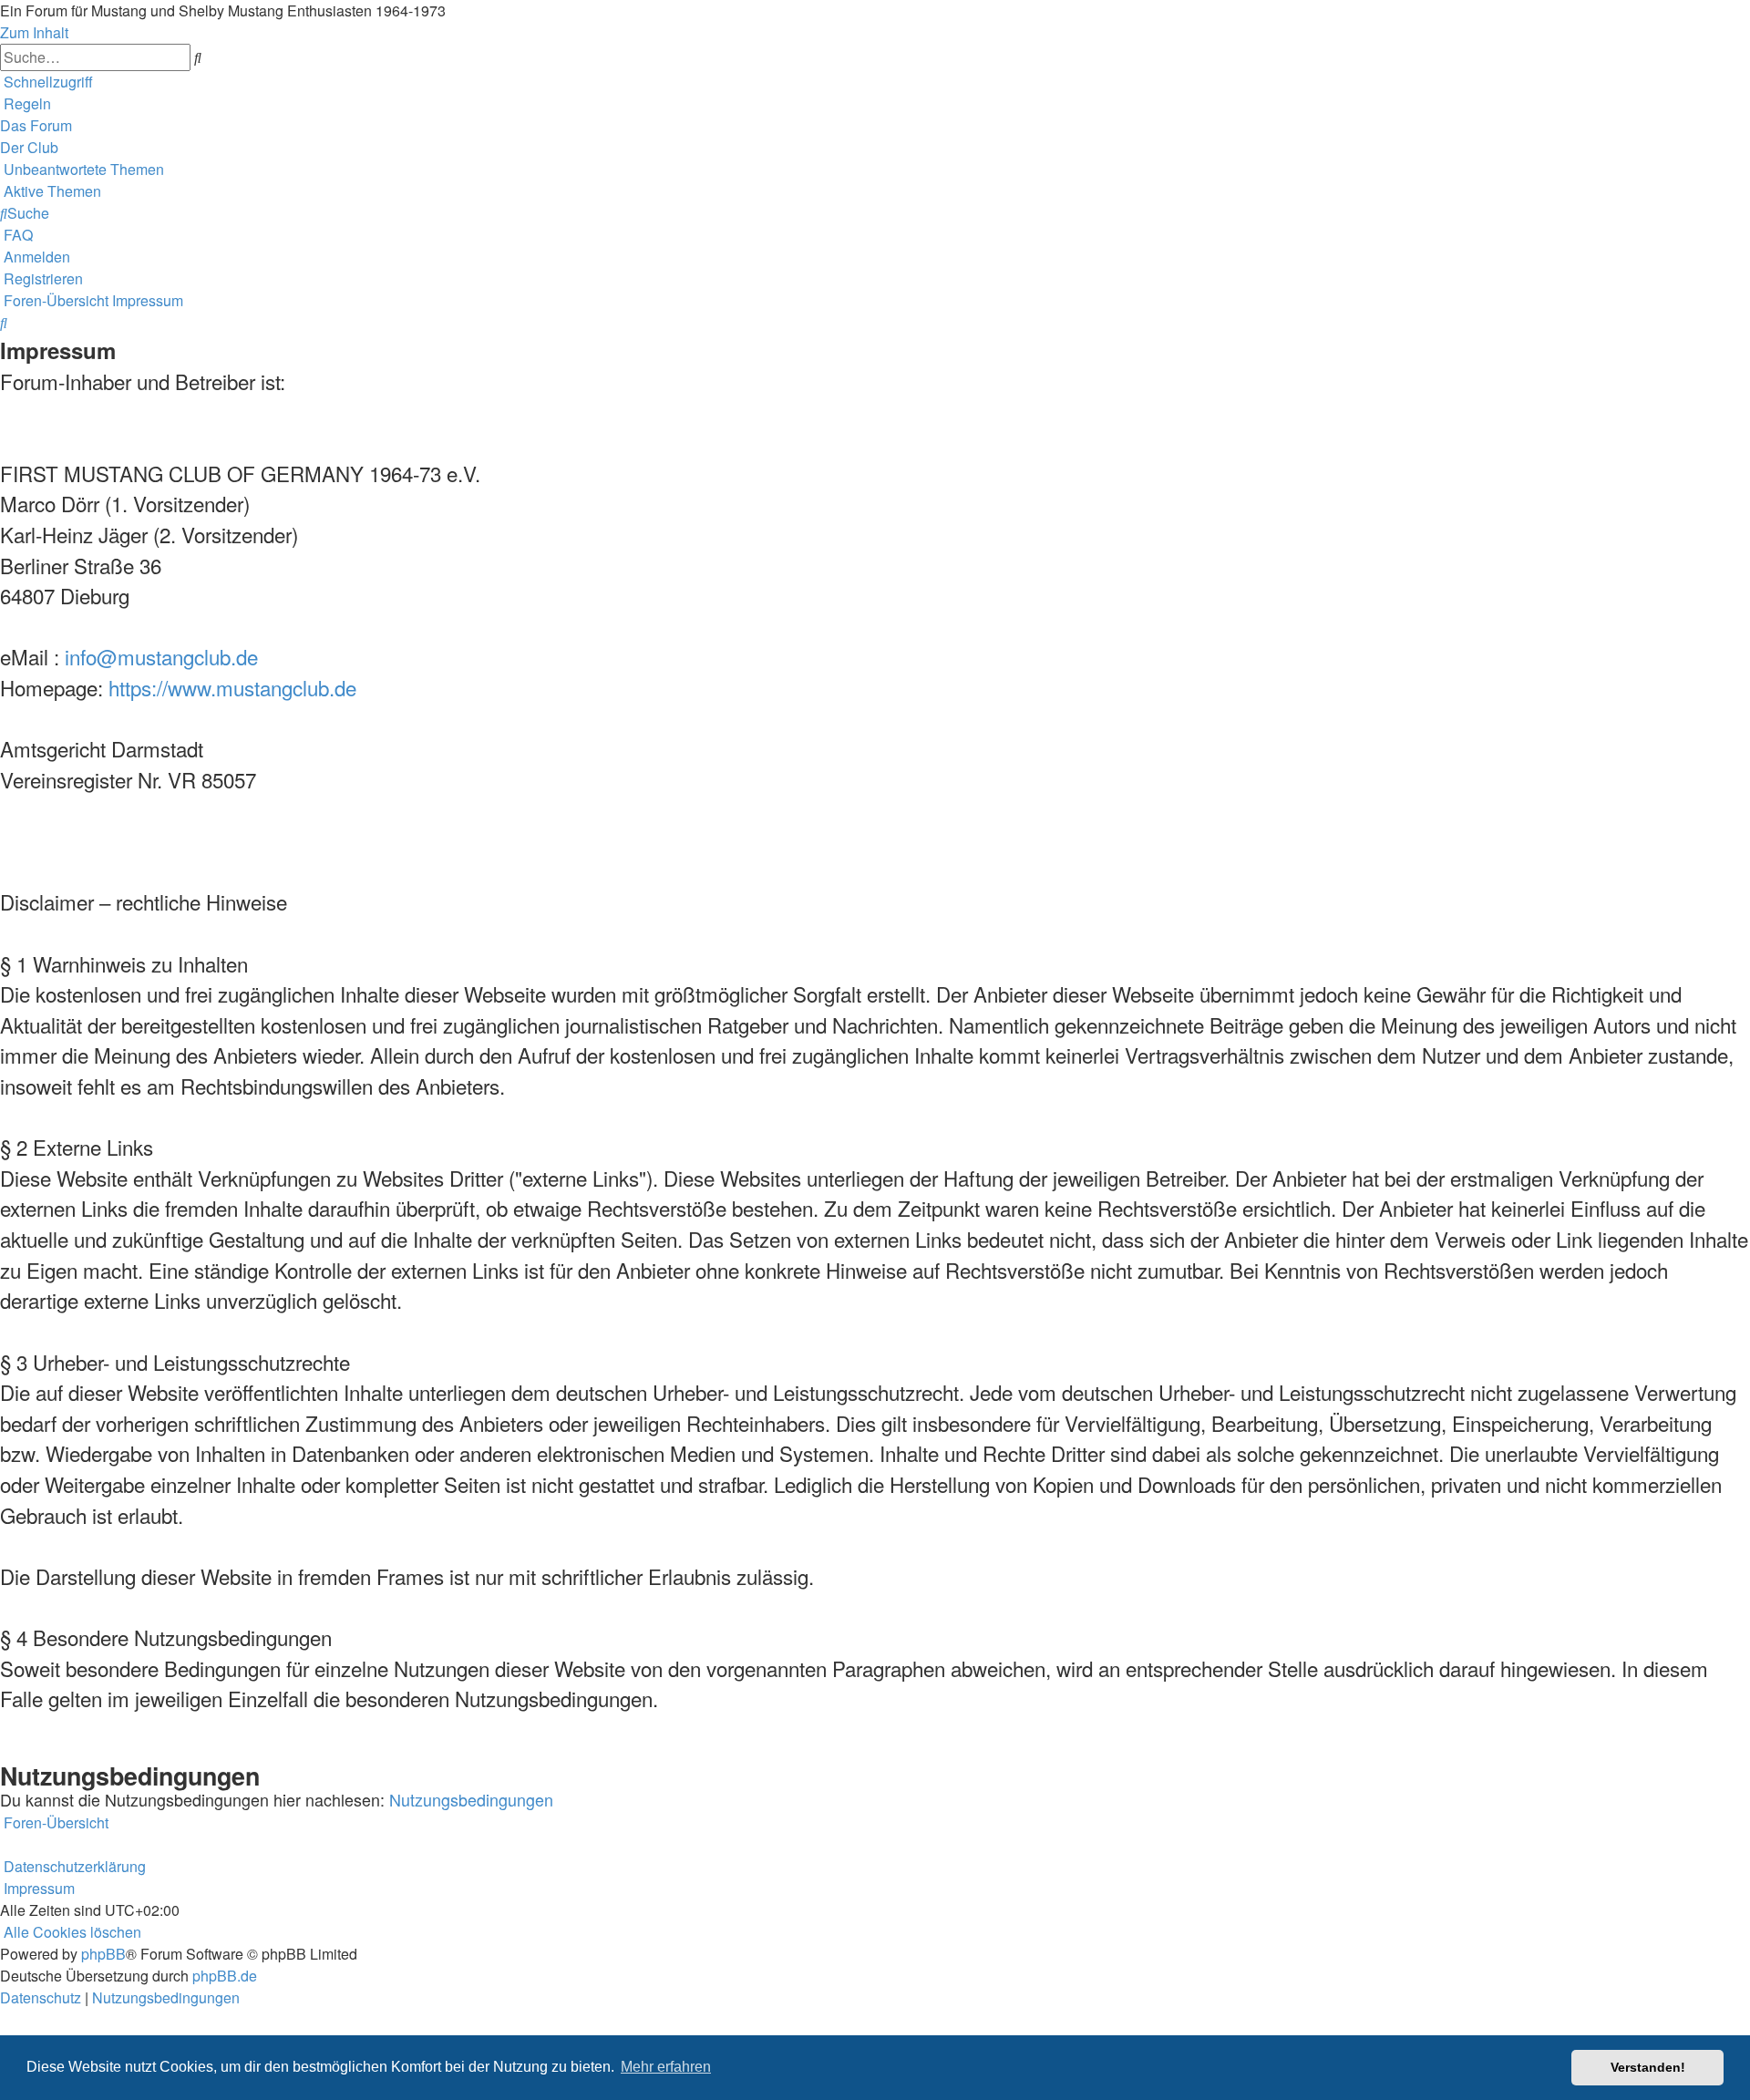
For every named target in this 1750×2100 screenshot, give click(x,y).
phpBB (103, 1954)
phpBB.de (225, 1976)
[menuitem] (26, 103)
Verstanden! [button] (1648, 2067)
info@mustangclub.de (161, 656)
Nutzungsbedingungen (471, 1799)
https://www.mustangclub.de (232, 687)
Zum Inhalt (34, 32)
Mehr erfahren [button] (666, 2067)
